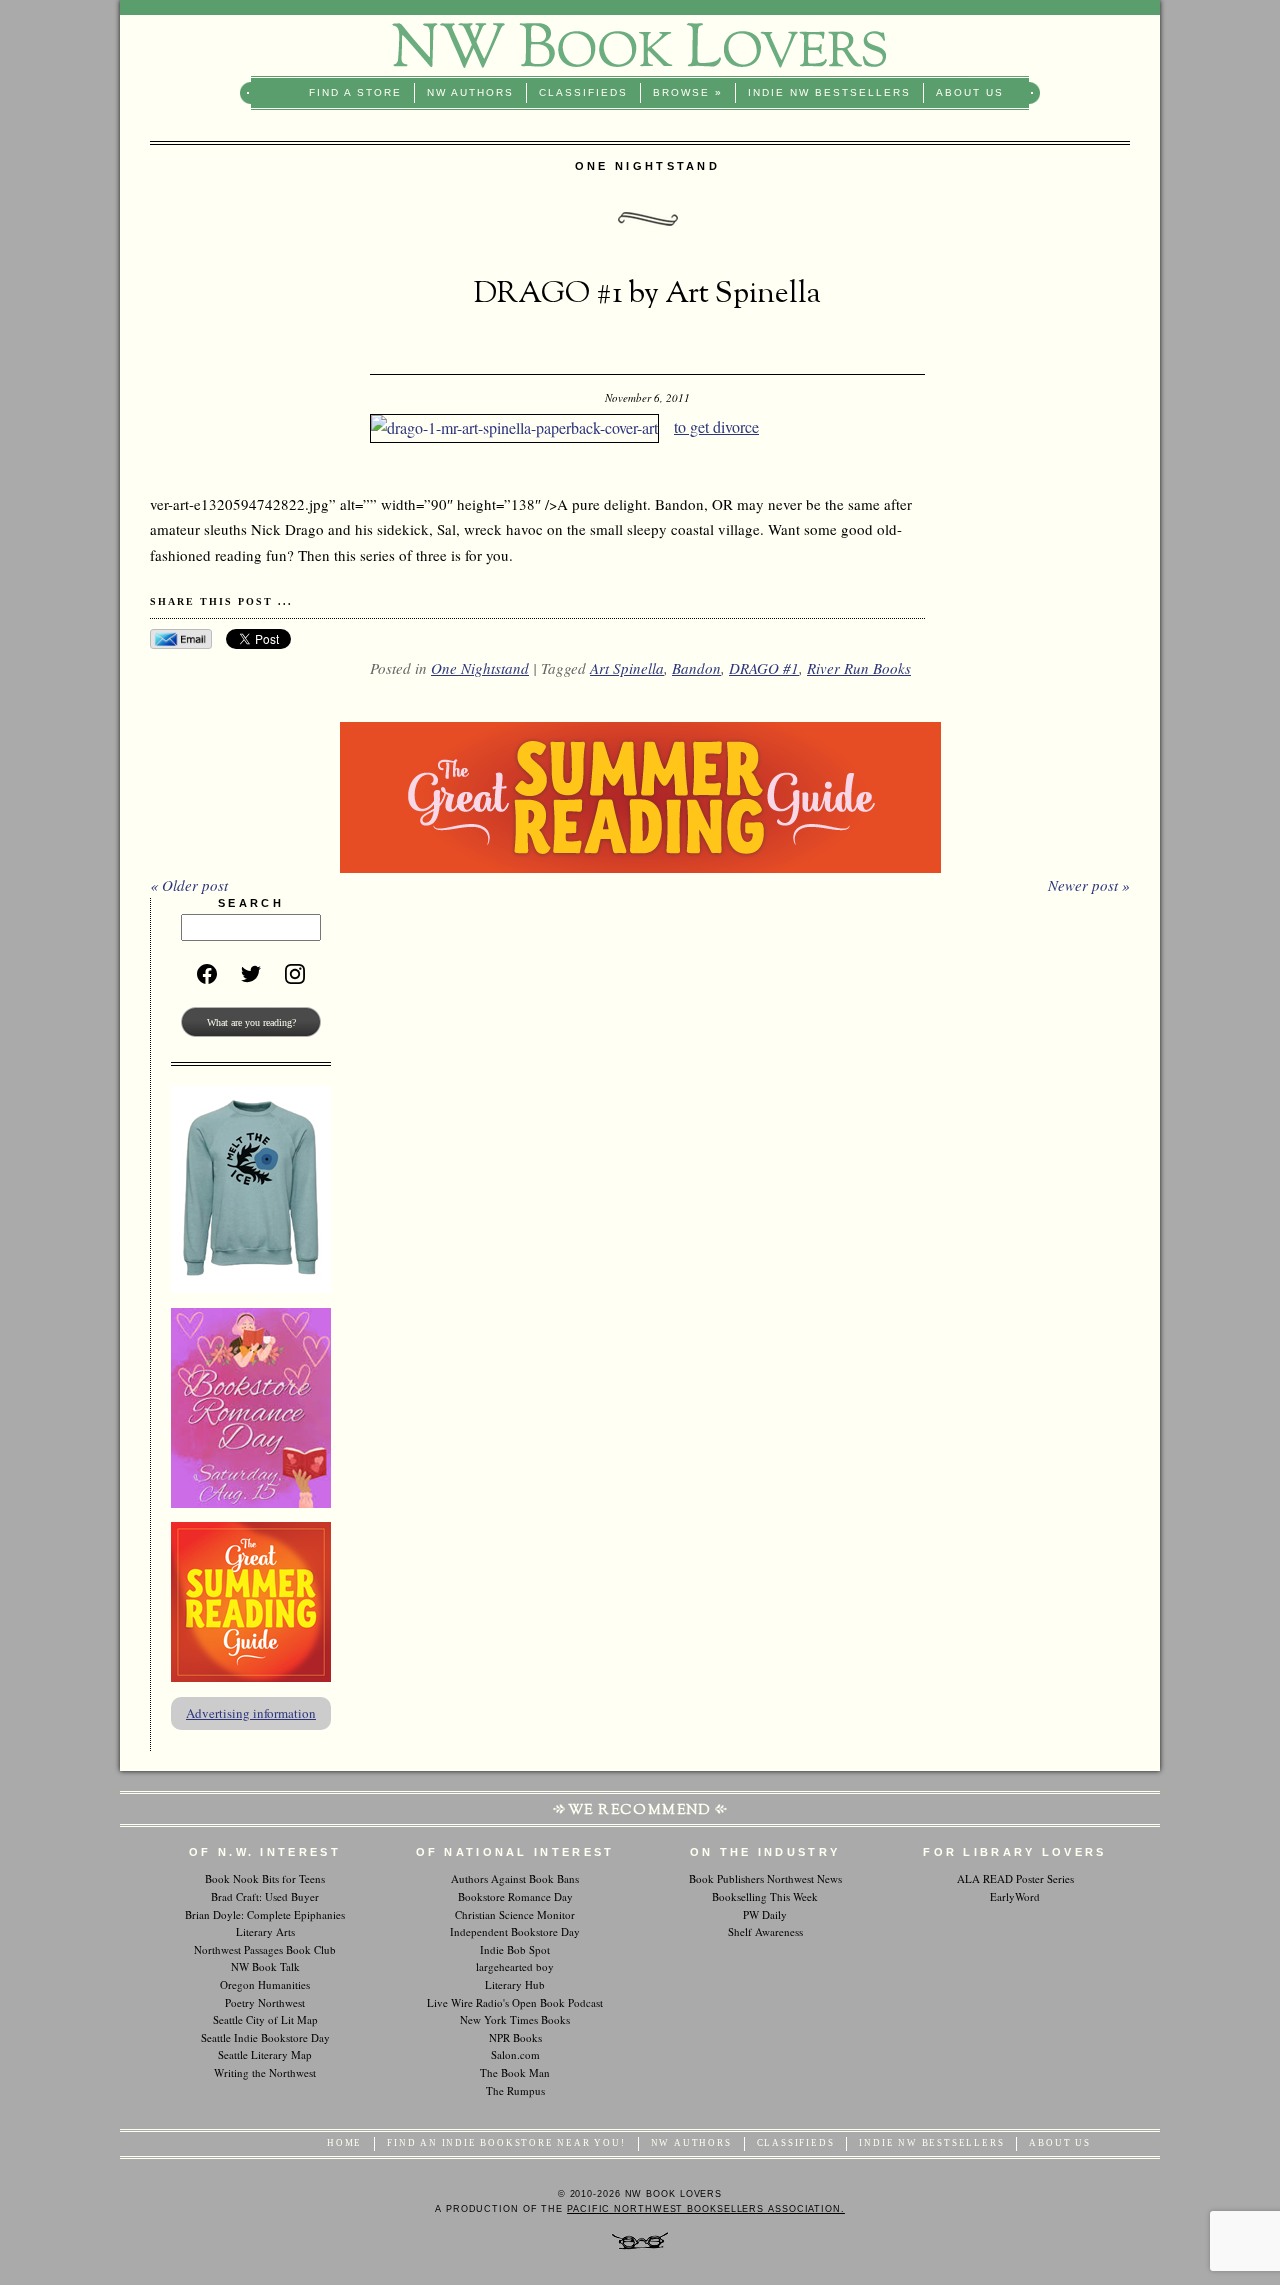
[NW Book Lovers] (640, 45)
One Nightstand (480, 668)
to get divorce (716, 426)
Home (344, 2143)
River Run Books (859, 668)
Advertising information (251, 1713)
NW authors (470, 92)
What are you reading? (251, 1022)
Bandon (696, 668)
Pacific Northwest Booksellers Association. (706, 2209)
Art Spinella (627, 668)
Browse (688, 92)
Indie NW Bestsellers (829, 92)
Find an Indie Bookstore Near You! (506, 2143)
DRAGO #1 (764, 668)
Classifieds (583, 92)
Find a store (355, 92)
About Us (970, 92)
